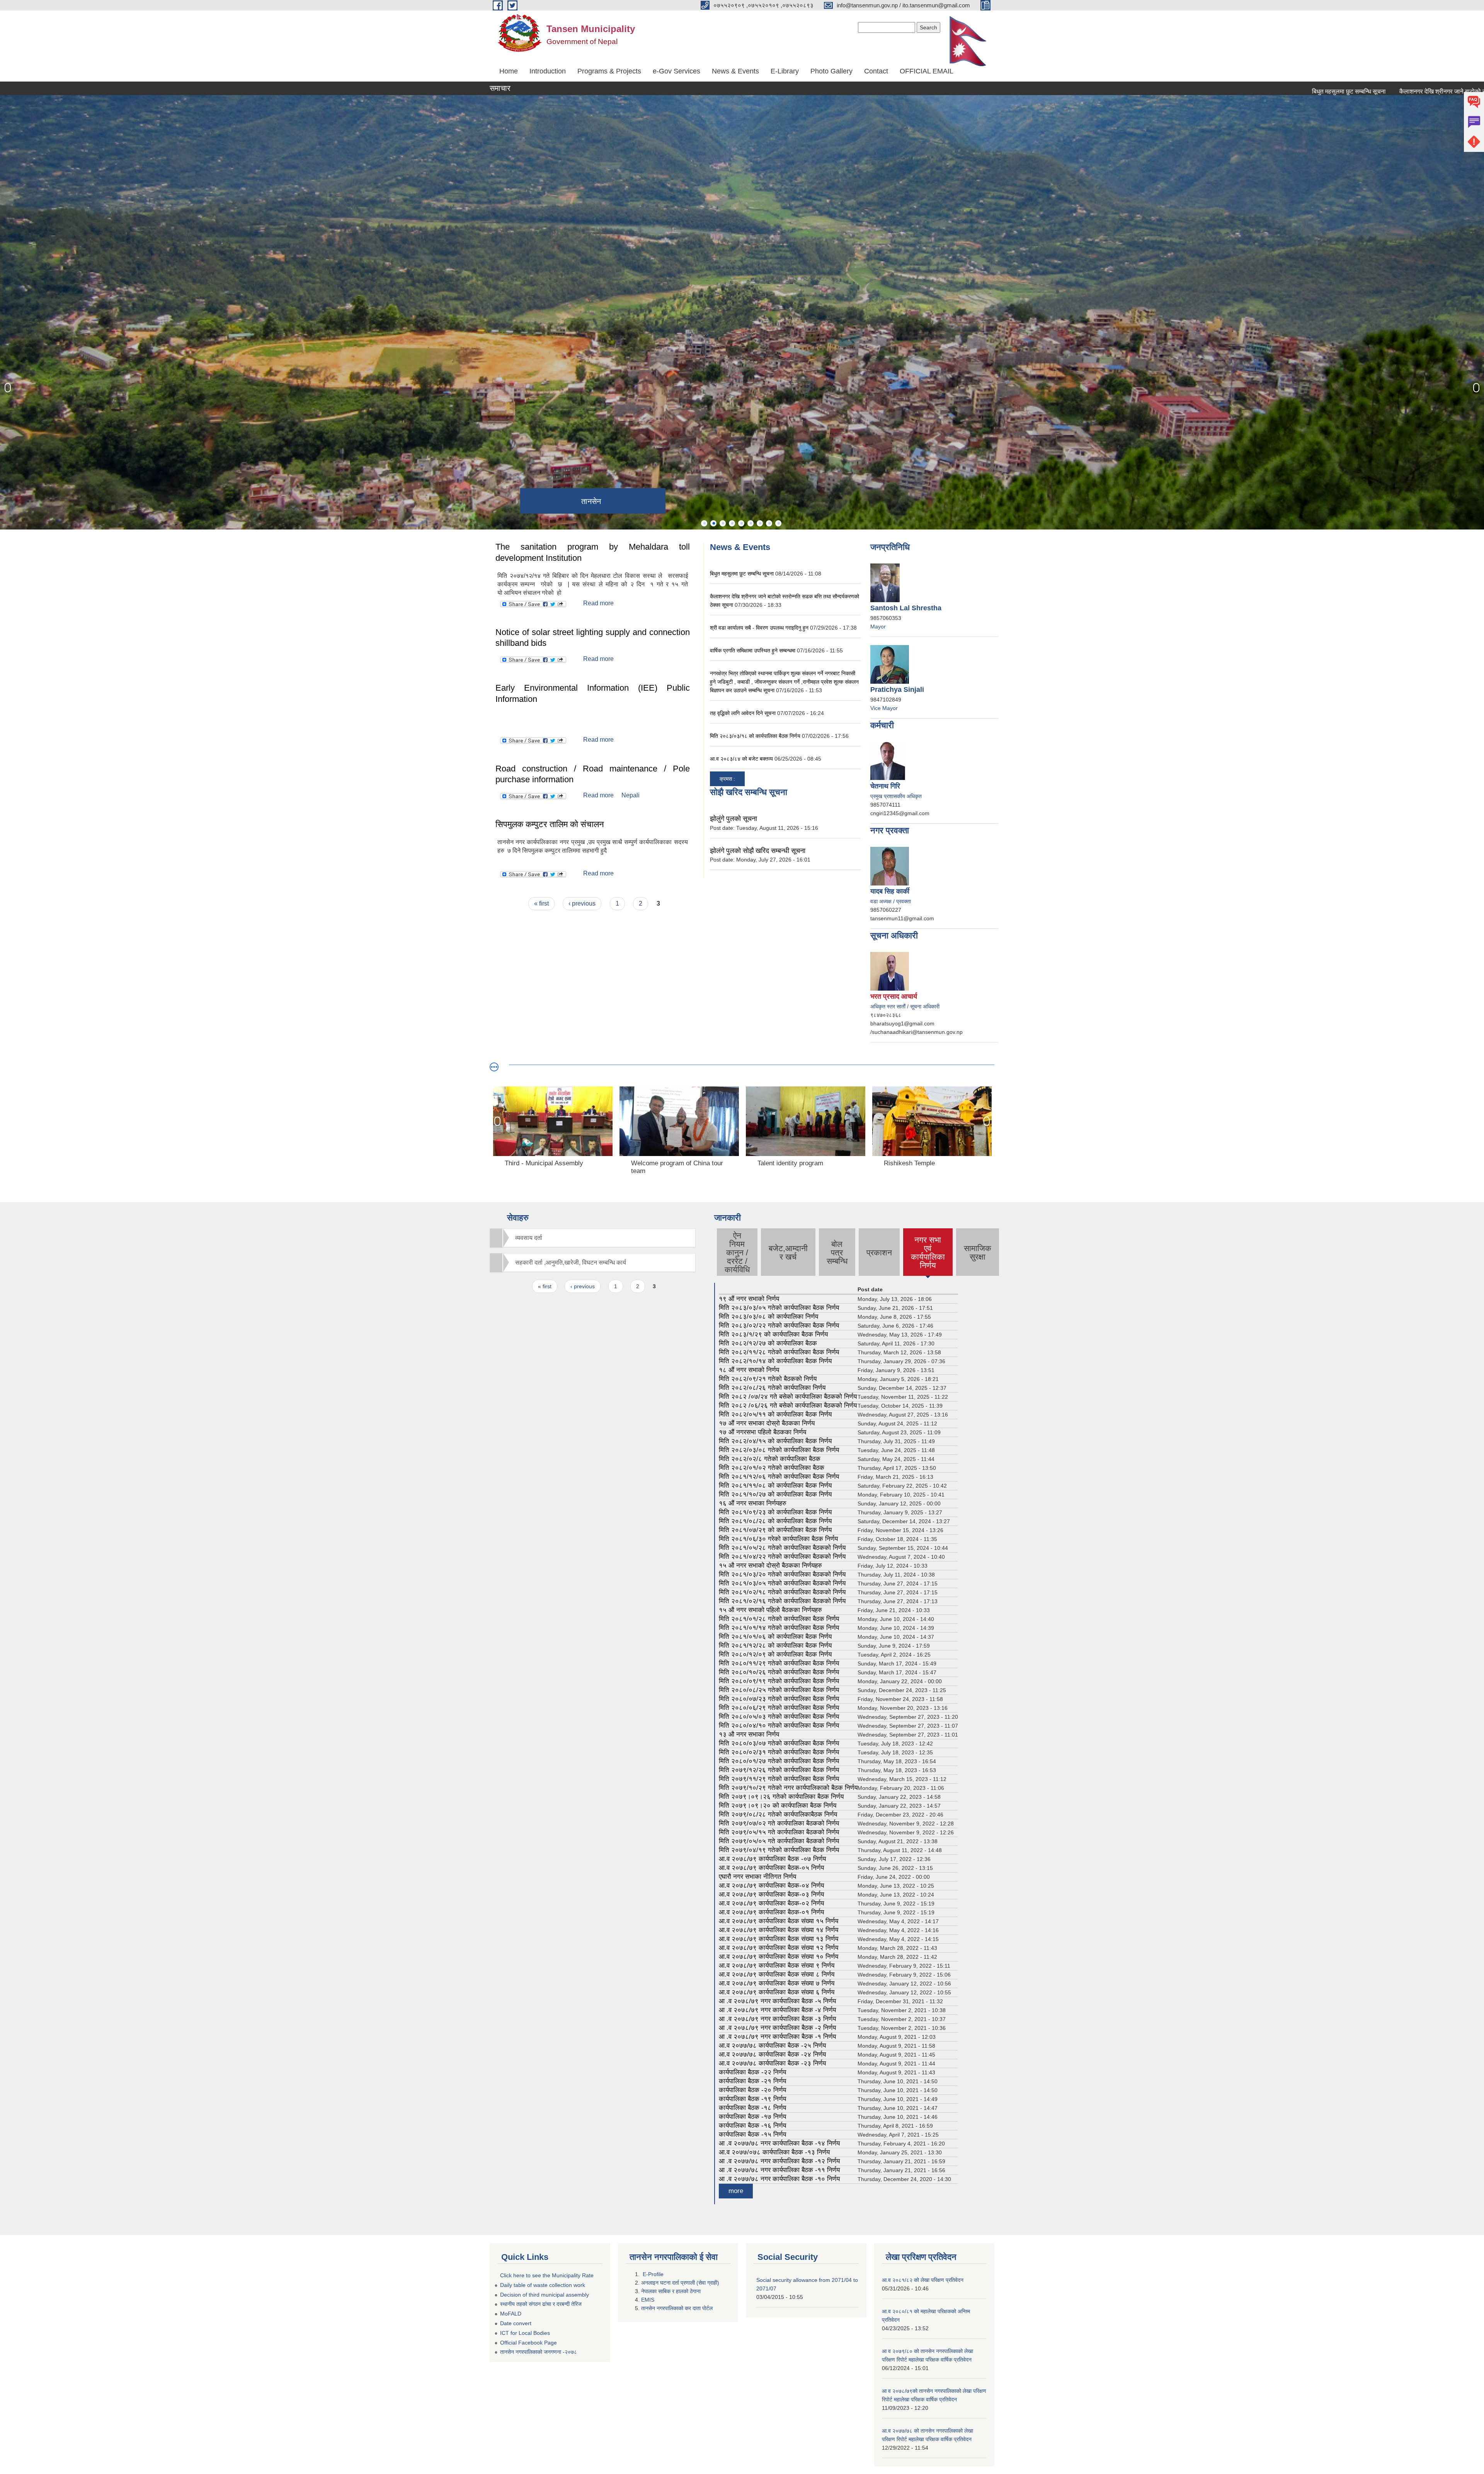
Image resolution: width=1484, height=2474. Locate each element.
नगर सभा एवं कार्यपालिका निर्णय (928, 1252)
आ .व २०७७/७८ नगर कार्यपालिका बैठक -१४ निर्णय (779, 2143)
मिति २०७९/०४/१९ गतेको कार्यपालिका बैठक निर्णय (779, 1850)
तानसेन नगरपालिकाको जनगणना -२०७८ (539, 2352)
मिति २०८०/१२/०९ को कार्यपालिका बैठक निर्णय (775, 1654)
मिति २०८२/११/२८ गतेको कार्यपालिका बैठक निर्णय (779, 1352)
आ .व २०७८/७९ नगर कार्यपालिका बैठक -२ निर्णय (777, 2028)
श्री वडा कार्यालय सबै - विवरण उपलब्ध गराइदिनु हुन (759, 628)
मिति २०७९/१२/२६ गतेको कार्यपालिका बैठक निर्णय (779, 1770)
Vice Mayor (884, 708)
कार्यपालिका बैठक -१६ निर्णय (752, 2126)
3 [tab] (723, 523)
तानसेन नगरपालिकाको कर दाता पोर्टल (677, 2308)
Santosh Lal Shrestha (906, 608)
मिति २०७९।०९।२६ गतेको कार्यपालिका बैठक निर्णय (781, 1797)
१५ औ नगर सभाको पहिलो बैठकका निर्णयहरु (770, 1610)
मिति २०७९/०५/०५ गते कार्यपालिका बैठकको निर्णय (779, 1841)
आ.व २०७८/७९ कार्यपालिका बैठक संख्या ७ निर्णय (777, 1983)
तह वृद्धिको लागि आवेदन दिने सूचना (744, 713)
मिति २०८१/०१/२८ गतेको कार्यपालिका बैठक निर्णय (779, 1619)
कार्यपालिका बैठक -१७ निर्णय (752, 2117)
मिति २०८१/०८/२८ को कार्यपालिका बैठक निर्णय (775, 1521)
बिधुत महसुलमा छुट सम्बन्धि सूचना (1196, 91)
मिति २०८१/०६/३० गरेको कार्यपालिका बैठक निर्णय (778, 1539)
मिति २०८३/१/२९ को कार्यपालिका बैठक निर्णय (773, 1334)
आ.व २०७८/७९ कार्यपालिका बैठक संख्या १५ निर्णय (779, 1921)
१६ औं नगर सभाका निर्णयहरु (753, 1503)
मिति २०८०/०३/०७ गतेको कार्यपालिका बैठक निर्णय (779, 1743)
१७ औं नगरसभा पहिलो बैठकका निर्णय (762, 1432)
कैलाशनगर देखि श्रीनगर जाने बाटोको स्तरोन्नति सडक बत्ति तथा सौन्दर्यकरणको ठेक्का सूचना (1347, 91)
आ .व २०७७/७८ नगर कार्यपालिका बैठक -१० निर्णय (779, 2179)
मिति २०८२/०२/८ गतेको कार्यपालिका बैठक (770, 1459)
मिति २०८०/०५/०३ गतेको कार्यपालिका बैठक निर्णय (779, 1717)
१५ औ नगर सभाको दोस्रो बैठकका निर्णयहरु (770, 1566)
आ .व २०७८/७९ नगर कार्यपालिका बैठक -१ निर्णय (777, 2037)
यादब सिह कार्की (890, 891)
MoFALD (511, 2314)
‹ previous (582, 903)
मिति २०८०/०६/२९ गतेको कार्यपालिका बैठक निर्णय (779, 1708)
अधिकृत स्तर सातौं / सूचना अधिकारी (905, 1006)
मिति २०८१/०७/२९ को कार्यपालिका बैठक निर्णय (775, 1530)
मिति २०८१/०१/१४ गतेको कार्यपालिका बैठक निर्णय (779, 1628)
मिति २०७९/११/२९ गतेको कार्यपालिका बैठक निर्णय (779, 1779)
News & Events (735, 71)
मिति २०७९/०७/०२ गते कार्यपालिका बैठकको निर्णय (779, 1823)
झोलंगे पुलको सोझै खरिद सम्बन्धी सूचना (758, 851)
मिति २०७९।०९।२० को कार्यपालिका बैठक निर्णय (778, 1806)
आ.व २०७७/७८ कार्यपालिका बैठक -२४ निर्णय (772, 2054)
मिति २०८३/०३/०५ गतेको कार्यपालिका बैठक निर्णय (779, 1308)
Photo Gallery (831, 71)
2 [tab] (713, 523)
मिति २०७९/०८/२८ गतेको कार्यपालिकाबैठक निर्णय (778, 1814)
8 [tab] (769, 523)
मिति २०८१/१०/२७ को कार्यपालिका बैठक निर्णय (775, 1494)
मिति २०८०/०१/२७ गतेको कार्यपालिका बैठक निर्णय (779, 1761)
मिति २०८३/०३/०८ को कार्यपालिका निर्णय (768, 1317)
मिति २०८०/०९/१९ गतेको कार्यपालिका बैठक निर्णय (779, 1681)
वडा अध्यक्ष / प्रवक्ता (891, 901)
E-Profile (653, 2274)
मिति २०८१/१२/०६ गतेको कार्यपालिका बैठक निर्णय (779, 1477)
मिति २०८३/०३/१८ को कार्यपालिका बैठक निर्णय (755, 736)
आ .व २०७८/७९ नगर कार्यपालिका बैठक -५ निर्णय (777, 2001)
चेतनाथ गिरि (885, 786)
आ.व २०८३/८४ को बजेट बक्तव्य (742, 759)
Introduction (548, 71)
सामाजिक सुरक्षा (978, 1252)
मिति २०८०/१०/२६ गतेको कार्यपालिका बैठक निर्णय (779, 1672)
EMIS (648, 2300)
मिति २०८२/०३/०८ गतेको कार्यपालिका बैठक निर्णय (779, 1450)
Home (509, 71)
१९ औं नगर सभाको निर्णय (749, 1299)
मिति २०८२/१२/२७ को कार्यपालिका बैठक (768, 1343)
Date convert (516, 2323)
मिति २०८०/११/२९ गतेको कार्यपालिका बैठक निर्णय (779, 1663)
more (736, 2191)
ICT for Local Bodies (525, 2333)
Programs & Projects (609, 71)
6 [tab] (751, 523)
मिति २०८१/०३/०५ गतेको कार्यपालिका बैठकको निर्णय (782, 1583)
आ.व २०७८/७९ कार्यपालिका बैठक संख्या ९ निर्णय (777, 1966)
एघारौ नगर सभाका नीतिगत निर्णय (757, 1877)
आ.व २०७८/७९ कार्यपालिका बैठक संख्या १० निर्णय (779, 1957)
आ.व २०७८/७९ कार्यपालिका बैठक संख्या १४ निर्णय (779, 1930)
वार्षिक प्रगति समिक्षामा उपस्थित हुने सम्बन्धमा (753, 650)
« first (541, 903)
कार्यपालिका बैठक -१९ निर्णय (752, 2099)
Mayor (878, 627)
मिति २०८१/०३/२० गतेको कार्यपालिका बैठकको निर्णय (782, 1574)
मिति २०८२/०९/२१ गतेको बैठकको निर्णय (768, 1379)
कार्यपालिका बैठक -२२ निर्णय (752, 2072)
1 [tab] (704, 523)
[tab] (593, 1238)
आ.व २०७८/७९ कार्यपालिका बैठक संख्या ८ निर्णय (777, 1974)
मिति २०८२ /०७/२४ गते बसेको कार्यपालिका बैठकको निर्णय (788, 1397)
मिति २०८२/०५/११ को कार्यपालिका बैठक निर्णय (775, 1414)
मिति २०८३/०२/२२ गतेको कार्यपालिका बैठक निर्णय (779, 1326)
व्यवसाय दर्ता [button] (529, 1238)
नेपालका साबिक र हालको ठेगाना (672, 2291)
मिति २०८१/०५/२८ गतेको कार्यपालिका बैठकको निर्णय (782, 1548)
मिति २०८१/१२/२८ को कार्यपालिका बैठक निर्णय (775, 1646)
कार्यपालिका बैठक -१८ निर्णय (752, 2108)
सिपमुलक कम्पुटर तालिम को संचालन (550, 824)
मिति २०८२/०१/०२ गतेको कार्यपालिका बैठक (772, 1468)
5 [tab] (741, 523)
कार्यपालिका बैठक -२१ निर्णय (752, 2081)
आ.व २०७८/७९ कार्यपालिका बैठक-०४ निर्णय (771, 1886)
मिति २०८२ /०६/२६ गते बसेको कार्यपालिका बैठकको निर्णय (788, 1406)
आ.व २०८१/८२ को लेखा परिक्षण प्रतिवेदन (923, 2280)
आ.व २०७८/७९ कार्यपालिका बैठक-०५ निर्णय (771, 1868)
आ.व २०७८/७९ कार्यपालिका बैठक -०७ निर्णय (772, 1859)
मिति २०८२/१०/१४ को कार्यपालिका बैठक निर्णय (775, 1361)
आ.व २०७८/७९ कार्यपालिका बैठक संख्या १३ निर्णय (779, 1939)
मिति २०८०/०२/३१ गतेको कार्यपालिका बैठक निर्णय (779, 1752)
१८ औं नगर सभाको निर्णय (749, 1370)
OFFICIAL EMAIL (927, 71)
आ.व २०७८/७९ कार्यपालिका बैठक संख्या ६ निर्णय (777, 1992)
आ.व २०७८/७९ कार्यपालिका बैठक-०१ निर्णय (771, 1912)
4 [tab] (732, 523)
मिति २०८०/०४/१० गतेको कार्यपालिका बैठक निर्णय (779, 1726)
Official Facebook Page (528, 2343)
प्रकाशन (879, 1252)
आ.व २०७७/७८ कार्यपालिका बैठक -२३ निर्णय (772, 2063)
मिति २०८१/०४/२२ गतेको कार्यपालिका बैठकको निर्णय (782, 1557)
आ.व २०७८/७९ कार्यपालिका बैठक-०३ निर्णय (771, 1894)
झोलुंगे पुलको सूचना (733, 819)
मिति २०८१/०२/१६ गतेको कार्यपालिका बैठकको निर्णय (782, 1601)
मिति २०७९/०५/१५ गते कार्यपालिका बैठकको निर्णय (779, 1832)
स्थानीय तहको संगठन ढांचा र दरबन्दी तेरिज (541, 2304)
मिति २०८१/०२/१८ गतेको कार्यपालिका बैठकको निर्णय (782, 1592)
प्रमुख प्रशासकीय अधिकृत (896, 796)
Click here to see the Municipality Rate (547, 2275)
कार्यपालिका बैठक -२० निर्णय (752, 2090)
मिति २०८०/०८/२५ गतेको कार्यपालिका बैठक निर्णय (779, 1690)
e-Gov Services (676, 71)
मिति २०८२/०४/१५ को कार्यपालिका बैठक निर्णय (775, 1441)
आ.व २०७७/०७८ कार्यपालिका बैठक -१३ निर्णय (774, 2152)
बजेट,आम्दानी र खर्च (788, 1252)
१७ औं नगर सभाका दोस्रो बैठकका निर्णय (767, 1423)
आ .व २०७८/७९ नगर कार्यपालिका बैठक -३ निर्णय (777, 2019)
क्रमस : (727, 779)
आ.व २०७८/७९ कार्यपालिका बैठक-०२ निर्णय (771, 1903)
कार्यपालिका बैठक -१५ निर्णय (752, 2134)
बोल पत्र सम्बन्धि (837, 1252)
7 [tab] (760, 523)
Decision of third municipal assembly (545, 2295)
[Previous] (8, 388)
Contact (876, 71)
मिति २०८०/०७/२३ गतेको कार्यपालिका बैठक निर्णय (779, 1699)
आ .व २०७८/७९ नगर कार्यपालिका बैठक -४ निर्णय (777, 2010)
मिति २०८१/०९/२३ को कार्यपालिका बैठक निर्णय (775, 1512)
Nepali (631, 795)
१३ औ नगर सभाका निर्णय (749, 1734)
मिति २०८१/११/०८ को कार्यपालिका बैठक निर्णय (775, 1486)
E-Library (785, 71)
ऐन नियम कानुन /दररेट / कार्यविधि (737, 1252)
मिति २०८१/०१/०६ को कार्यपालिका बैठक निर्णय (775, 1637)
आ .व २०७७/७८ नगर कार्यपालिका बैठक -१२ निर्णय (779, 2161)
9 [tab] (778, 523)
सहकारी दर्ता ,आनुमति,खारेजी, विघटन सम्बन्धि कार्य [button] (571, 1263)
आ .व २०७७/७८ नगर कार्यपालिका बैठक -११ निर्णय (779, 2170)
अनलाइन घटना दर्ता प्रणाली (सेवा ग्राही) (680, 2283)
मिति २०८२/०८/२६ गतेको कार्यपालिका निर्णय (772, 1388)
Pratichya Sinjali (897, 690)
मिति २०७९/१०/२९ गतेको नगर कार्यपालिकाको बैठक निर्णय (788, 1788)
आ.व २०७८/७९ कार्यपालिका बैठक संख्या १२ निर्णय (779, 1948)
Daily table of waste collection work (543, 2285)
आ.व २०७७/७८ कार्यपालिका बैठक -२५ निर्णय (772, 2046)
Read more (598, 603)
